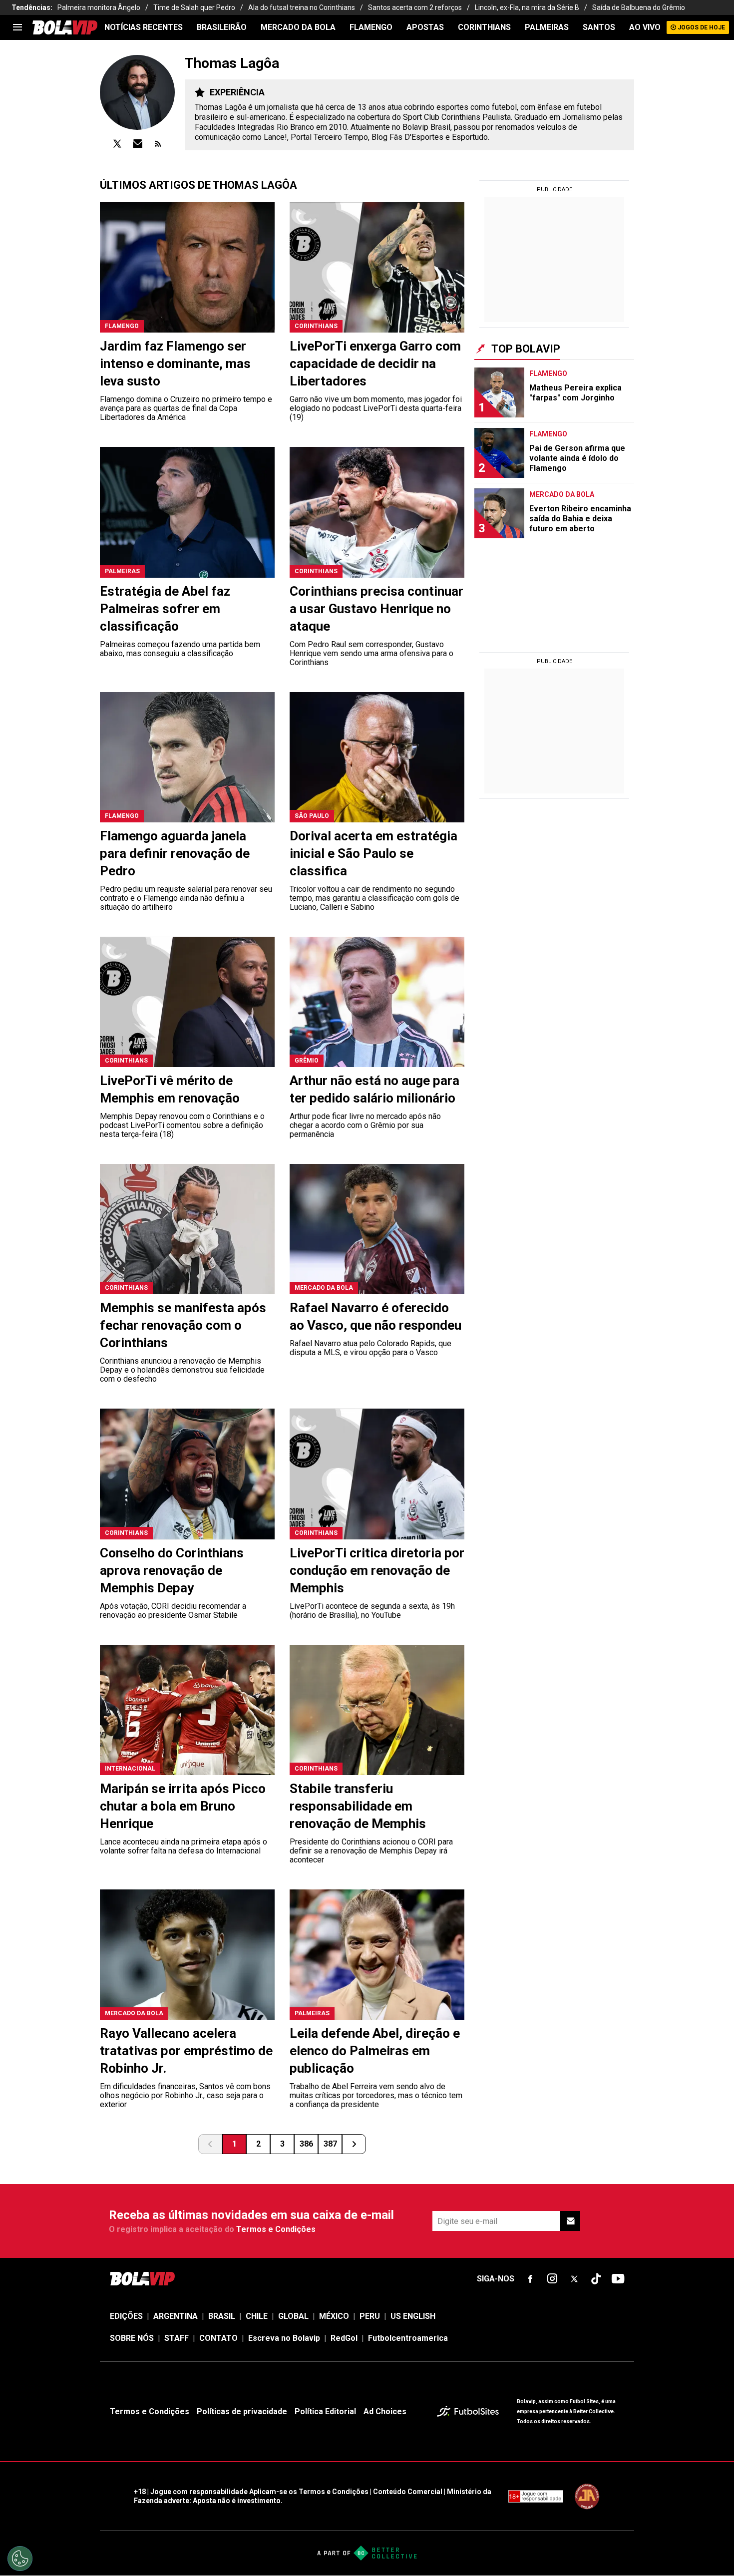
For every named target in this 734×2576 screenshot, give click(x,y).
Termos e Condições (276, 2229)
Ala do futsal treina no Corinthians (302, 7)
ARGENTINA (176, 2316)
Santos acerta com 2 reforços (415, 7)
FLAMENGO (371, 27)
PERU (370, 2316)
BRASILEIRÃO (222, 27)
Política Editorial (325, 2411)
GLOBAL (293, 2316)
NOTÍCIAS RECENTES (144, 27)
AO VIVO (645, 27)
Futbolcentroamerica (408, 2338)
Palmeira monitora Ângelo (99, 7)
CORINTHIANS (484, 27)
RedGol (344, 2338)
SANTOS (599, 27)
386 (306, 2144)
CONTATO (218, 2338)
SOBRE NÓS (132, 2338)
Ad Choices (385, 2411)
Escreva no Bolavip (284, 2338)
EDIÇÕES (126, 2316)
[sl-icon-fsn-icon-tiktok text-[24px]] (596, 2279)
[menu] (17, 27)
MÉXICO (334, 2316)
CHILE (257, 2316)
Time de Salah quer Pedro (194, 7)
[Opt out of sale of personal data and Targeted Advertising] (20, 2559)
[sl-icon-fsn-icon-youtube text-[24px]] (618, 2279)
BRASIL (222, 2316)
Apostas (425, 27)
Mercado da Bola (298, 27)
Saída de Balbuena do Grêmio (639, 7)
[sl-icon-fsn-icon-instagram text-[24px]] (552, 2279)
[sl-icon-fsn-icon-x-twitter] (574, 2279)
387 (330, 2144)
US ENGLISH (413, 2316)
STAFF (177, 2338)
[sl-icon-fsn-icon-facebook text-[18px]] (530, 2279)
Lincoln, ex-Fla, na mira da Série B (527, 7)
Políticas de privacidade (242, 2411)
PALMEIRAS (547, 27)
